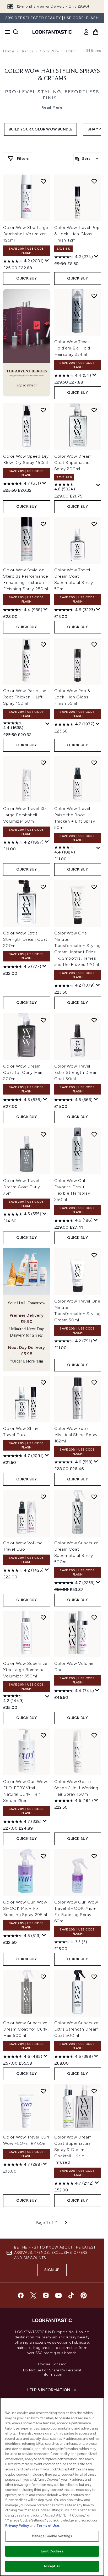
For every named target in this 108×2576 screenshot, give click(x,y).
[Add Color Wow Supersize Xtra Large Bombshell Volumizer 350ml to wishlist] (43, 1617)
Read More (52, 108)
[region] (52, 2487)
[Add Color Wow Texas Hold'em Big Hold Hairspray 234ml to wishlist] (94, 296)
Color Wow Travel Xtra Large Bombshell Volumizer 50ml (26, 815)
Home (9, 51)
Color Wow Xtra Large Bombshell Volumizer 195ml (26, 234)
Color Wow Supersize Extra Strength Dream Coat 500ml (77, 2029)
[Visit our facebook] (21, 2295)
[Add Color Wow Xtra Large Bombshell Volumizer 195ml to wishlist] (43, 181)
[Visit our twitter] (33, 2295)
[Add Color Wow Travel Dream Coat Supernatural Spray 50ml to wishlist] (94, 524)
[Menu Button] (6, 32)
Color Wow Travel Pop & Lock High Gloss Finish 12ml (77, 234)
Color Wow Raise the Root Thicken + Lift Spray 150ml (25, 697)
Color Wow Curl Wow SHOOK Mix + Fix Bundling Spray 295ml (25, 1908)
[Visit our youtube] (58, 2295)
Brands (27, 51)
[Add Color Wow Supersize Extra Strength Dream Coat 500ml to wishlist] (94, 1977)
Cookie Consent (52, 2364)
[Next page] (66, 2223)
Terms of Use (48, 2526)
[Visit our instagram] (46, 2295)
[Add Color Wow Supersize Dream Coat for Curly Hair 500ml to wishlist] (43, 1977)
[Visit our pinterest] (84, 2295)
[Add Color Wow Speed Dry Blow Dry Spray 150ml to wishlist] (43, 410)
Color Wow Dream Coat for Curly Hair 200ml (23, 1072)
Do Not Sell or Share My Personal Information (52, 2372)
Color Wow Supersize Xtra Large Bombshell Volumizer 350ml (25, 1670)
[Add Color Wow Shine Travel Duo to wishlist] (43, 1382)
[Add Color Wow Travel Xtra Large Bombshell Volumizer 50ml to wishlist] (43, 763)
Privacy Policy (17, 2526)
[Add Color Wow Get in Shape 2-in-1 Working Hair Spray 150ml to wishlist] (94, 1735)
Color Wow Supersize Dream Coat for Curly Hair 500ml (25, 2029)
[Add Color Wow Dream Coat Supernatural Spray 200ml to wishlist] (94, 410)
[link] (86, 32)
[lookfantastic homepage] (52, 32)
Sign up (52, 2270)
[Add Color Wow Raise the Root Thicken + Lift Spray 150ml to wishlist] (43, 644)
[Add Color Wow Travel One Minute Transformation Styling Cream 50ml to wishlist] (94, 1255)
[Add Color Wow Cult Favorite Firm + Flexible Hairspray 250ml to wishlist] (94, 1134)
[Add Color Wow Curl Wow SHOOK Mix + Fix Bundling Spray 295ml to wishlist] (43, 1856)
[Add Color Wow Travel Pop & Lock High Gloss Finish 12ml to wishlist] (94, 181)
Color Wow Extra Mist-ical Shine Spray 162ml (76, 1435)
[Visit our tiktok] (71, 2295)
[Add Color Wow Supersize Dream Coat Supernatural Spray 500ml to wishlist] (94, 1497)
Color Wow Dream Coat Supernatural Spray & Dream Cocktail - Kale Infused (73, 2150)
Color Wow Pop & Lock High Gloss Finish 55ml (72, 697)
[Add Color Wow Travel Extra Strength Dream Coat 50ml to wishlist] (94, 1020)
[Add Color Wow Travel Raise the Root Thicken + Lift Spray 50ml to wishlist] (94, 763)
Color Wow (50, 51)
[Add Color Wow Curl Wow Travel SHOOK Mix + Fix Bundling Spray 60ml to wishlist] (94, 1856)
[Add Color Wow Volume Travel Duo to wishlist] (43, 1497)
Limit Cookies (52, 2551)
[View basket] (96, 32)
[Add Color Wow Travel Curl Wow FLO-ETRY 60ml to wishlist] (43, 2091)
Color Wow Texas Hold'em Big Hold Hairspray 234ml (72, 348)
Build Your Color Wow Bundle (40, 129)
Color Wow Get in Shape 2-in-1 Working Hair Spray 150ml (76, 1788)
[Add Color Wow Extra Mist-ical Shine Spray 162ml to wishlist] (94, 1382)
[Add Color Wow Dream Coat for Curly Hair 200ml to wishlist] (43, 1020)
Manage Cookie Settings (52, 2536)
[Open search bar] (16, 32)
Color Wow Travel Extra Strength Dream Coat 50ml (77, 1072)
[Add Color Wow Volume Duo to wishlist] (94, 1617)
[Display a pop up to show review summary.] (47, 261)
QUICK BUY (27, 278)
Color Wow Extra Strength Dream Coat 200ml (25, 939)
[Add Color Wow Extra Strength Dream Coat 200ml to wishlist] (43, 887)
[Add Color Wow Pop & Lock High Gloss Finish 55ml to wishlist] (94, 644)
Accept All (52, 2566)
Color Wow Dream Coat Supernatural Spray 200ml (73, 463)
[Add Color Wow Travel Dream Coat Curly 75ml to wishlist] (43, 1134)
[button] (27, 343)
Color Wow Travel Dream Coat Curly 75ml (22, 1187)
